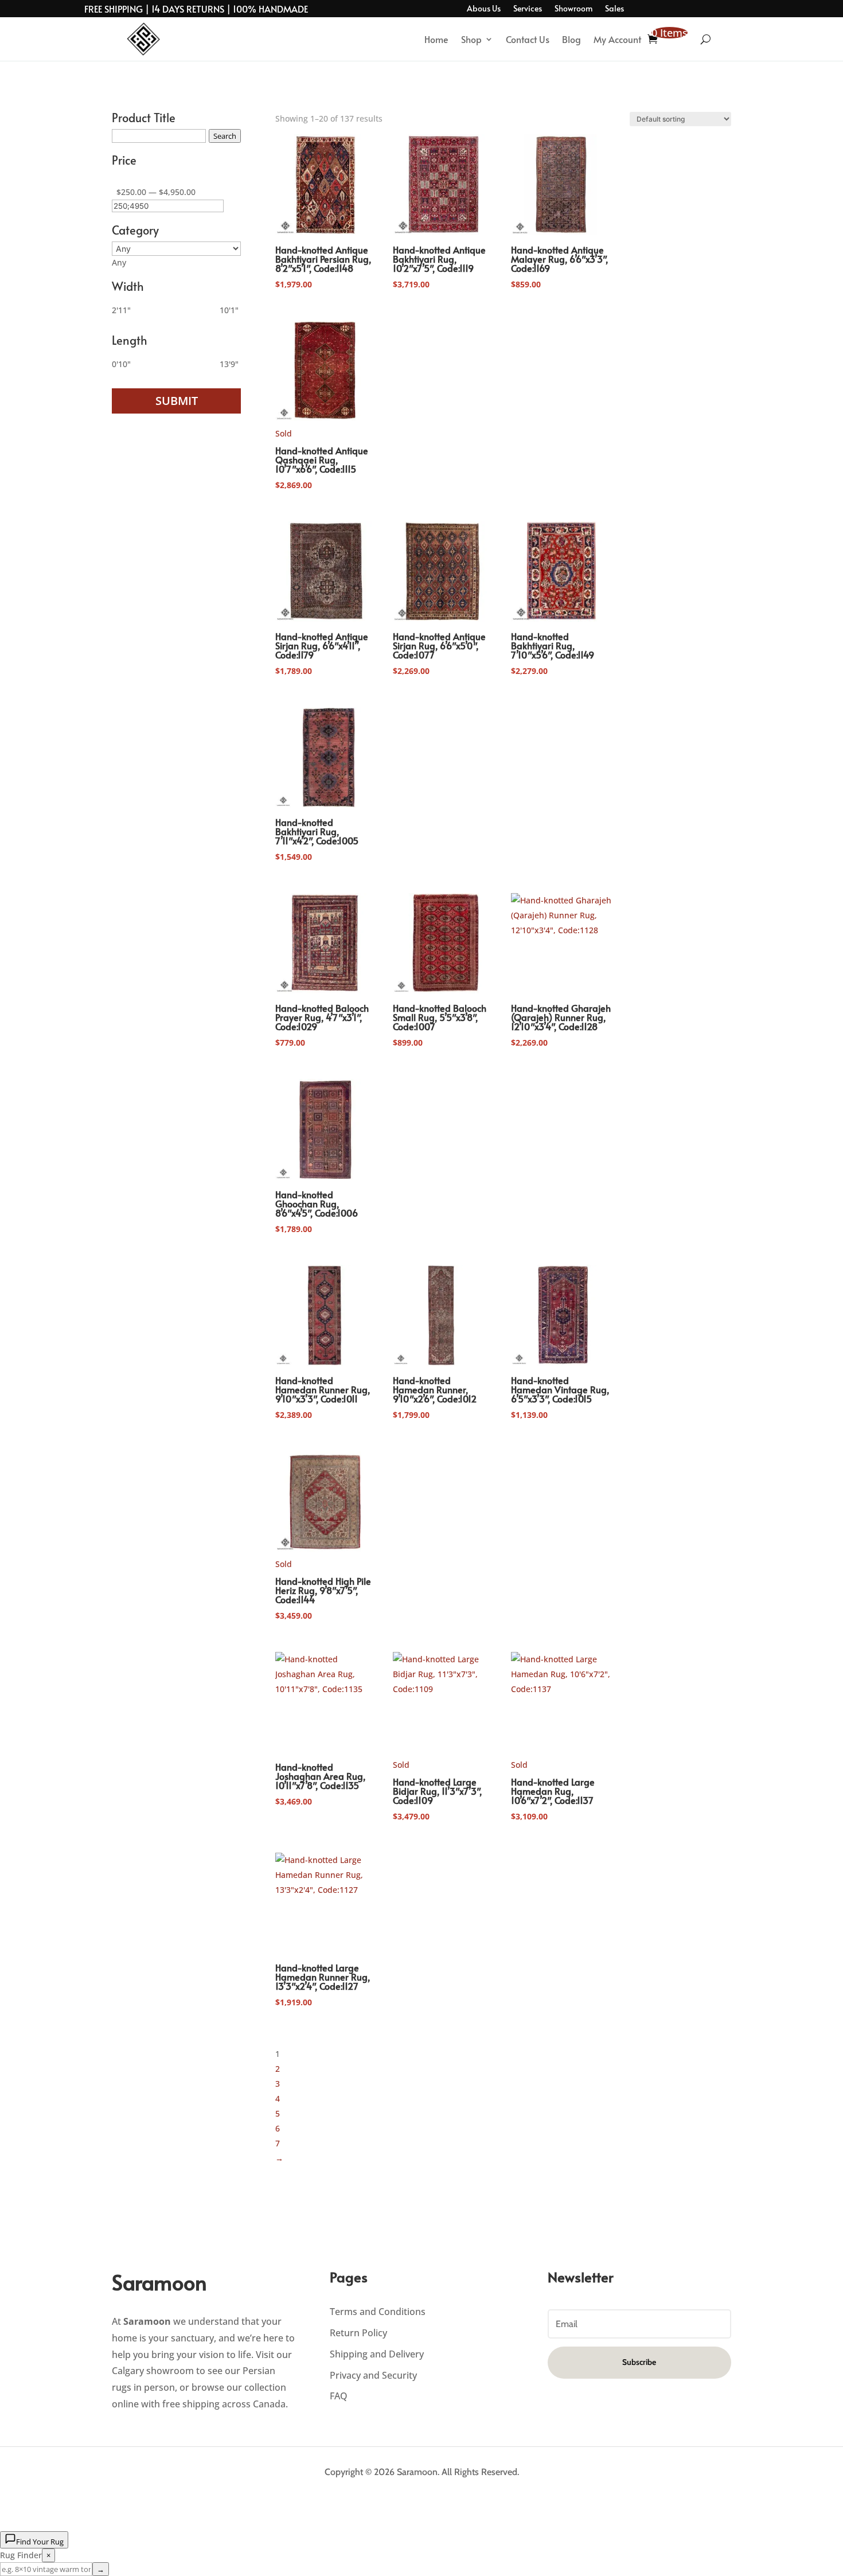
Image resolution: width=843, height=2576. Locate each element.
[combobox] (119, 262)
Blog (571, 39)
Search (225, 136)
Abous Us (484, 9)
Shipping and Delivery (377, 2354)
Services (528, 9)
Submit (177, 401)
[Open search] (706, 39)
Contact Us (528, 39)
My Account (617, 39)
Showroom (573, 9)
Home (436, 39)
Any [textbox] (119, 262)
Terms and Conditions (378, 2312)
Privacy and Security (373, 2375)
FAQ (339, 2396)
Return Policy (358, 2333)
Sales (614, 9)
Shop (471, 39)
